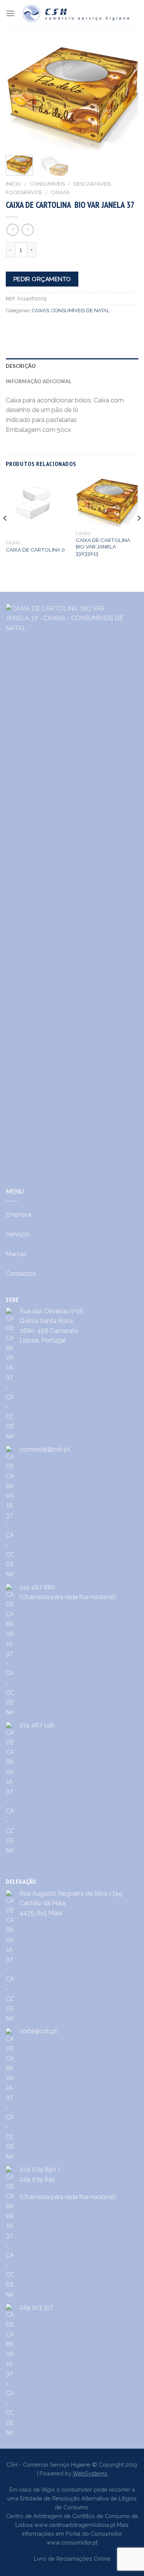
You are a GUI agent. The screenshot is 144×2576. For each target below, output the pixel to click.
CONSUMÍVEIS (47, 184)
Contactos (21, 1274)
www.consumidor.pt (72, 2542)
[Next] (139, 533)
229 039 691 (37, 2179)
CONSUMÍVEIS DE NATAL (80, 310)
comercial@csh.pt (45, 1449)
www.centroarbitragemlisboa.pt (75, 2525)
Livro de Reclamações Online (72, 2559)
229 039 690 (38, 2169)
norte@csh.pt (38, 2031)
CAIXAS (60, 192)
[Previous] (5, 533)
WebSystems (90, 2473)
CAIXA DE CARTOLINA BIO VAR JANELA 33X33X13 (103, 547)
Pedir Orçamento (42, 279)
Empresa (18, 1215)
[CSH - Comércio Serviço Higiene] (77, 13)
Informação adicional (39, 381)
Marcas (16, 1254)
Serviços (18, 1234)
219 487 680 (37, 1587)
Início (13, 184)
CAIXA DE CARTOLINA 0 (35, 550)
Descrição (21, 366)
